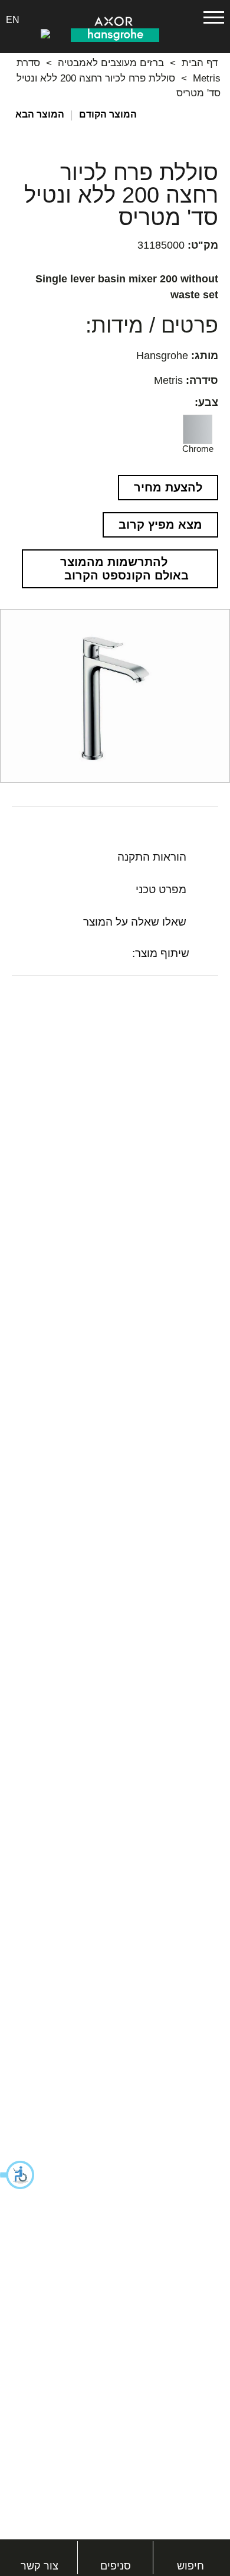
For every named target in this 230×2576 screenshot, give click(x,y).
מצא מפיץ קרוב (160, 525)
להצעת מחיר (168, 487)
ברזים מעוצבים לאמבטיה (111, 63)
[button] (18, 2175)
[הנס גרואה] (115, 34)
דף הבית (200, 63)
